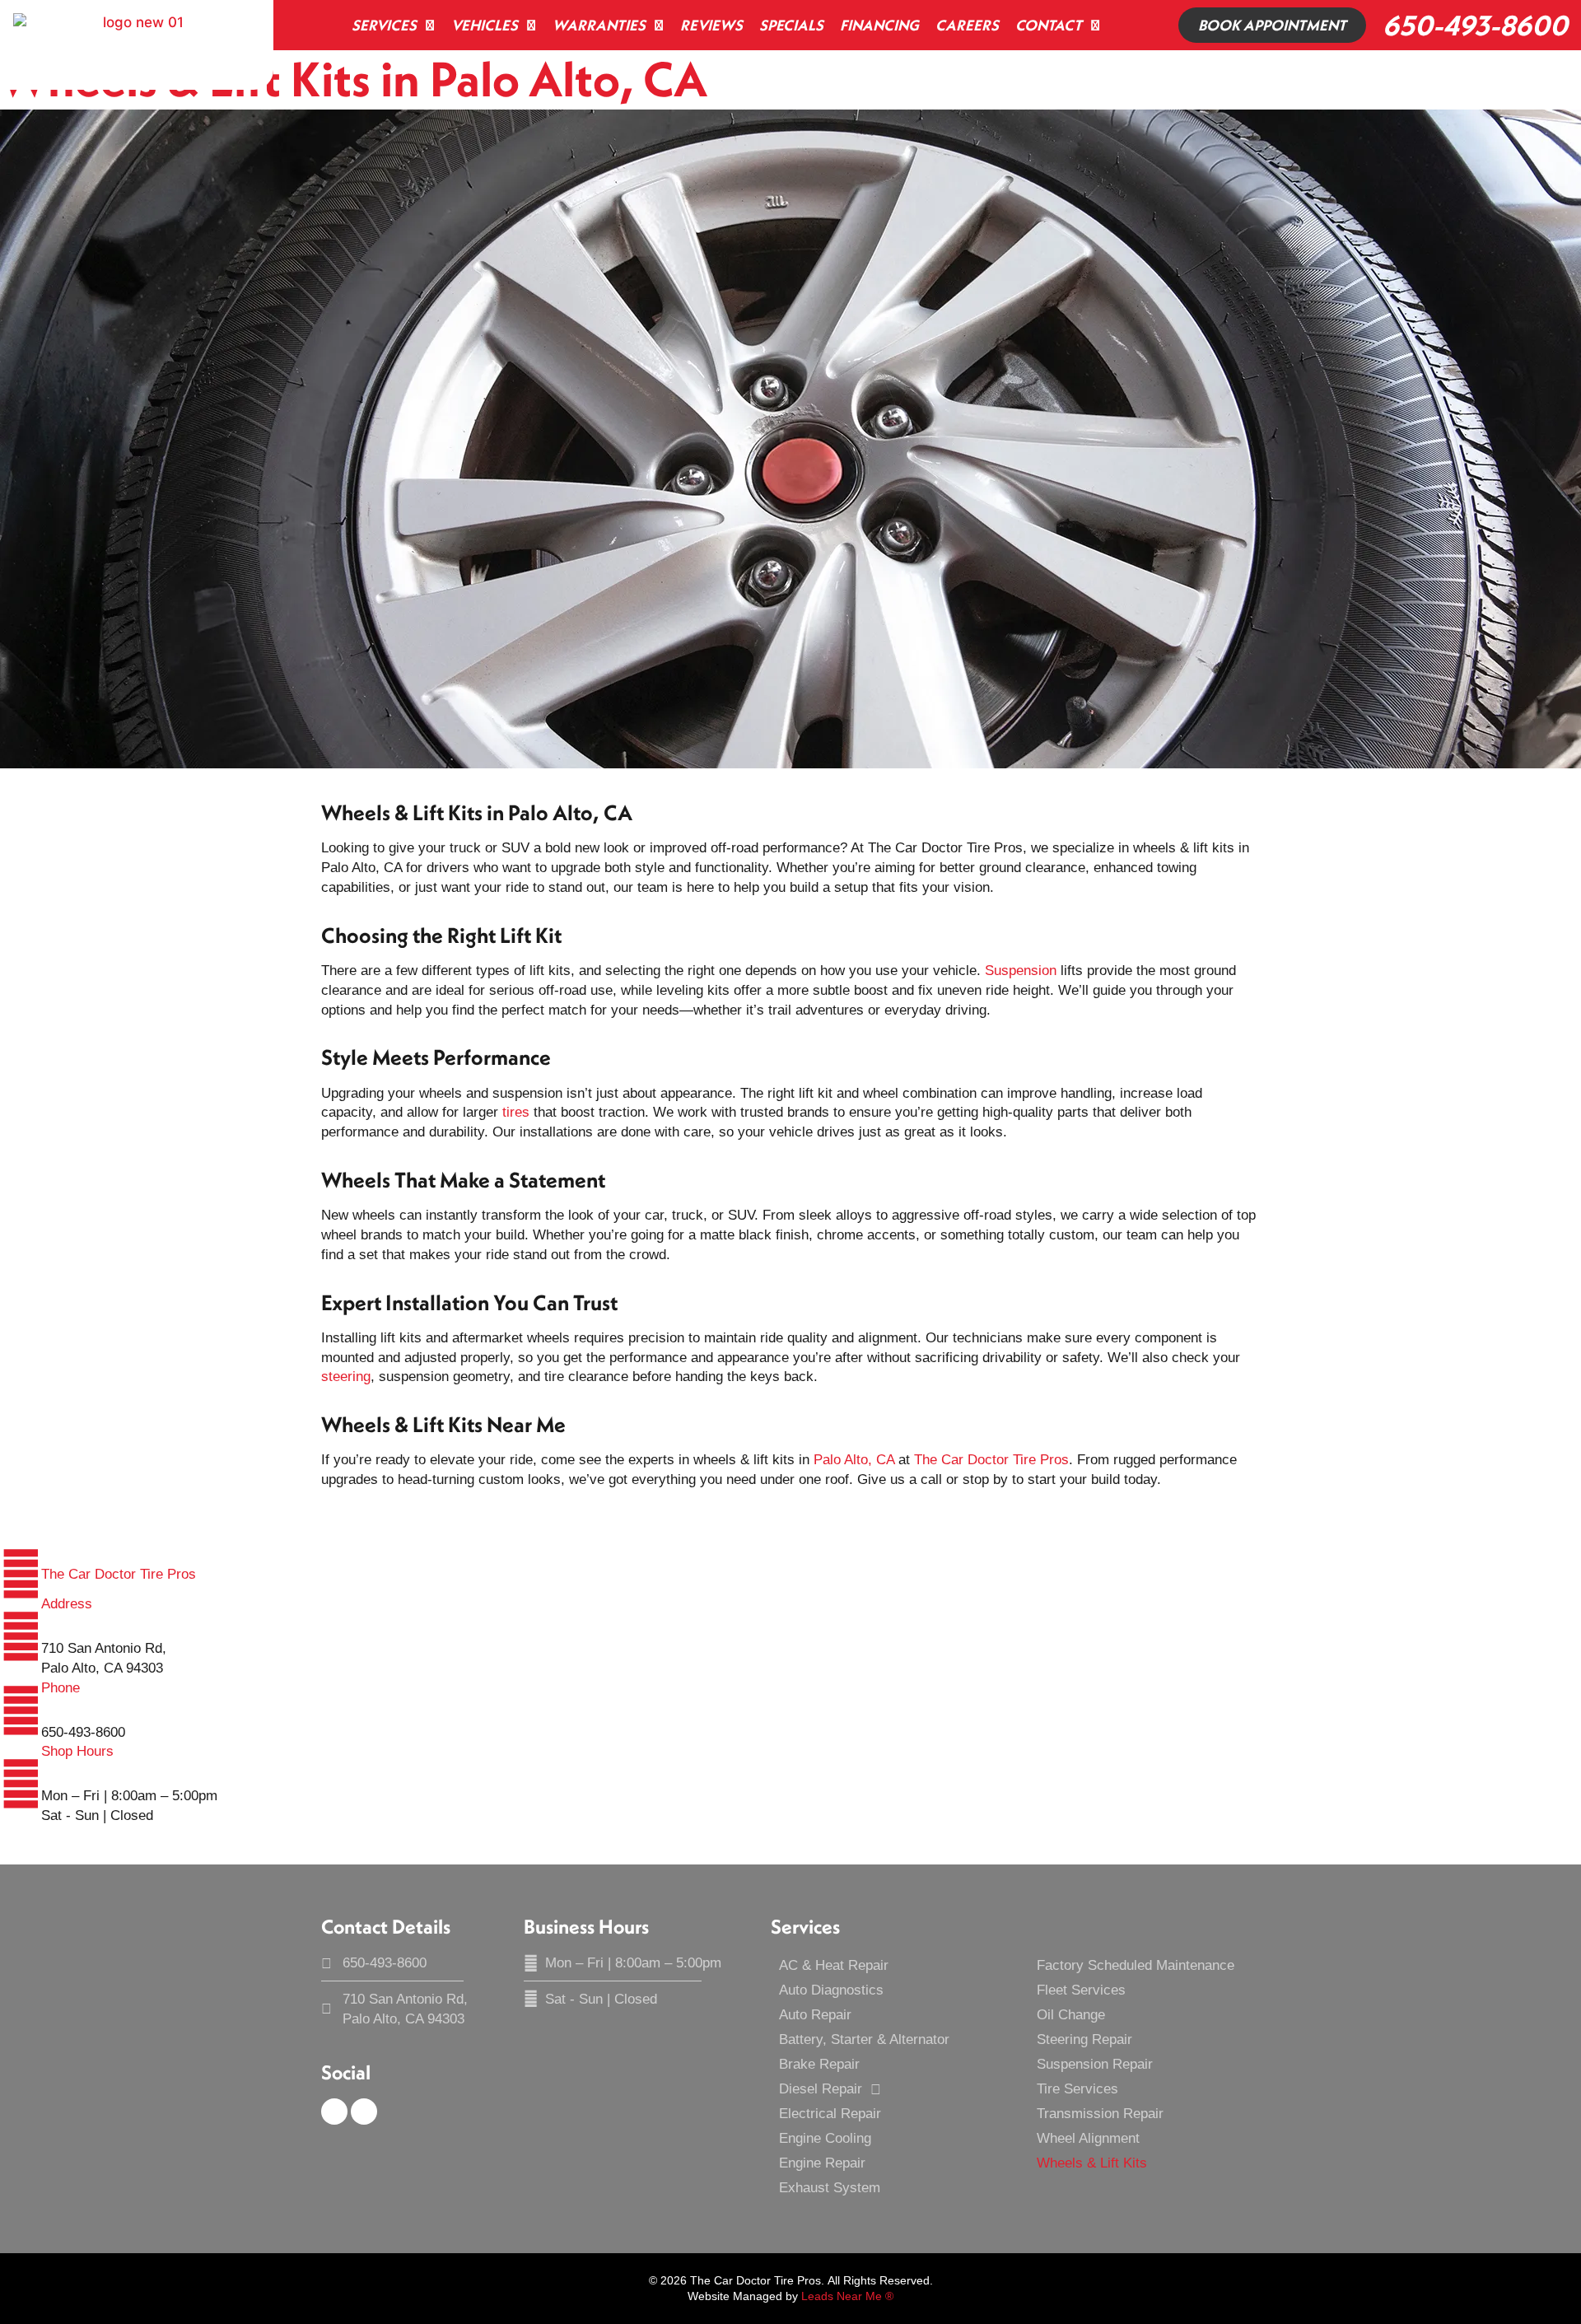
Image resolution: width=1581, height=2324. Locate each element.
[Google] (364, 2112)
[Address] (21, 1636)
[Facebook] (334, 2112)
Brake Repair (819, 2064)
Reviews (711, 25)
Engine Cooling (825, 2138)
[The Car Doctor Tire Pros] (21, 1574)
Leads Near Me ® (847, 2296)
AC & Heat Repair (834, 1965)
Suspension (1021, 971)
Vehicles (485, 25)
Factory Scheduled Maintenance (1136, 1965)
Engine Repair (822, 2163)
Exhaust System (830, 2188)
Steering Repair (1084, 2039)
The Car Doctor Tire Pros (991, 1460)
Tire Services (1077, 2089)
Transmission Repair (1100, 2114)
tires (516, 1112)
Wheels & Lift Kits (1092, 2163)
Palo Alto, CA (854, 1460)
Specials (791, 25)
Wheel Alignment (1088, 2138)
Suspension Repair (1095, 2064)
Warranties (599, 25)
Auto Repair (815, 2015)
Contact (1049, 25)
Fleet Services (1081, 1990)
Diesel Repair (821, 2089)
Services (384, 25)
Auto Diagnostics (831, 1990)
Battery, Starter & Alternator (864, 2039)
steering (346, 1377)
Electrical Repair (830, 2114)
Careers (967, 25)
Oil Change (1071, 2015)
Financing (879, 25)
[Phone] (21, 1710)
